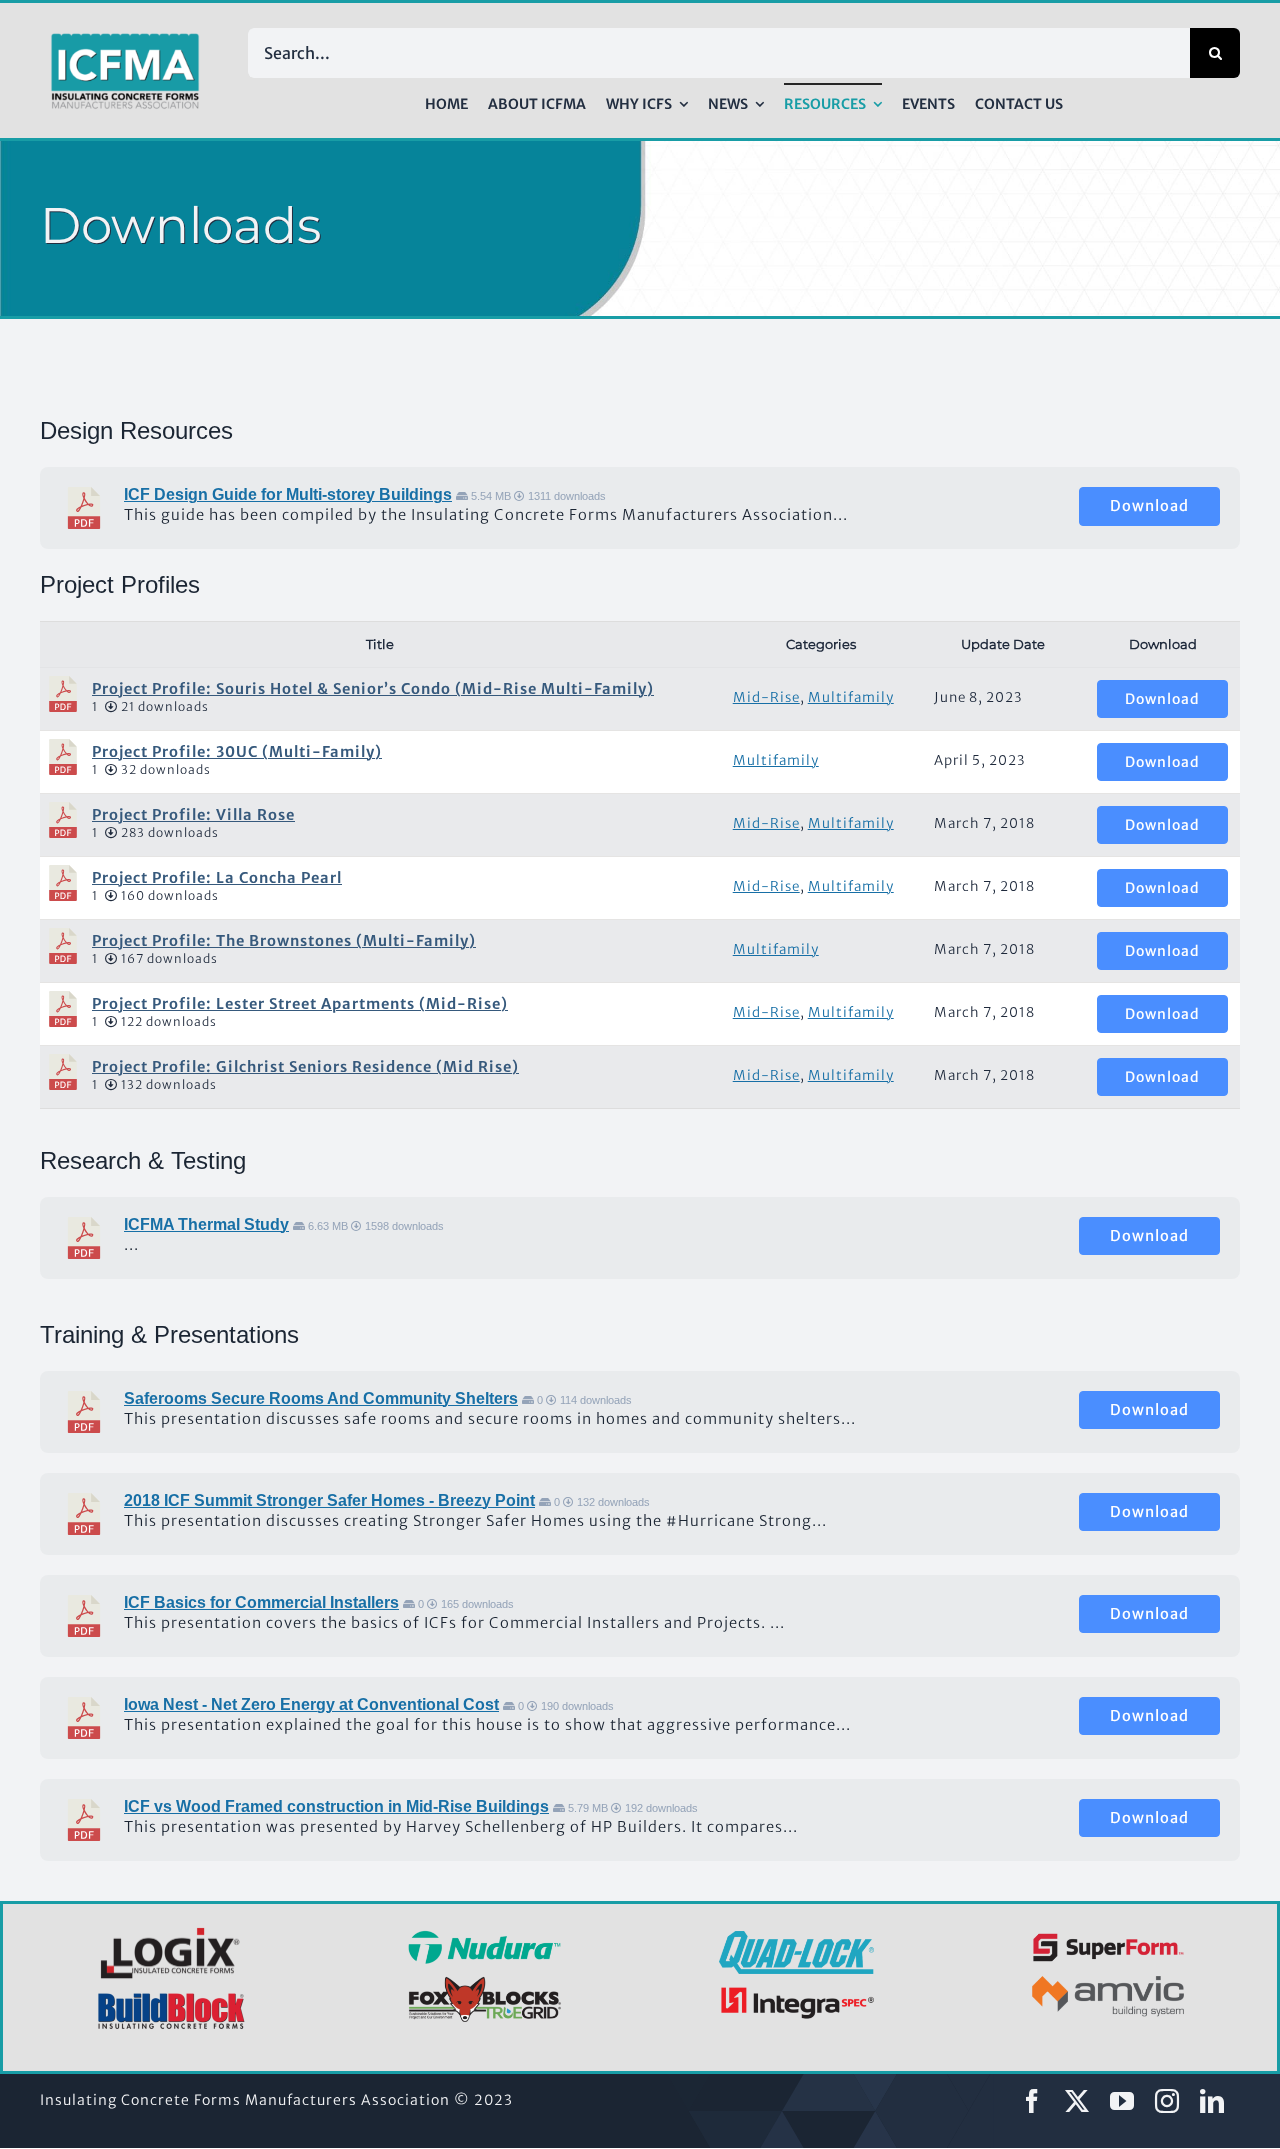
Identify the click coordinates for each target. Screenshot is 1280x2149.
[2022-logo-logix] (172, 1931)
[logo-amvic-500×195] (1108, 1972)
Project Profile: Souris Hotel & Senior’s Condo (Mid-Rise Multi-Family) (373, 689)
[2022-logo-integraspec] (796, 1991)
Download (1149, 506)
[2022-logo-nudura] (484, 1937)
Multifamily (851, 697)
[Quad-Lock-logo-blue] (796, 1938)
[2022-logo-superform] (1108, 1936)
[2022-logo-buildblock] (172, 1999)
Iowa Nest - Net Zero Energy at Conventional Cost (311, 1704)
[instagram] (1167, 2101)
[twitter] (1077, 2101)
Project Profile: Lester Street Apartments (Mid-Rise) (300, 1004)
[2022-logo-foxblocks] (484, 1982)
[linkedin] (1212, 2101)
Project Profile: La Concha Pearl (217, 878)
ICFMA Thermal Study (206, 1224)
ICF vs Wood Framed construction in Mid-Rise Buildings (336, 1806)
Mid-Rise (766, 697)
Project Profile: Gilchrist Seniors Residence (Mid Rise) (305, 1067)
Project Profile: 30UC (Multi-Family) (237, 752)
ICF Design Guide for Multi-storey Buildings (288, 494)
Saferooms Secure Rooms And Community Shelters (321, 1398)
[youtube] (1122, 2101)
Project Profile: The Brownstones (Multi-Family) (284, 941)
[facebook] (1032, 2101)
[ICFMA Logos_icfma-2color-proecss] (125, 40)
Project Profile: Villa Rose (193, 815)
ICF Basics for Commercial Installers (261, 1602)
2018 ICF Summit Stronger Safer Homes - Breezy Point (329, 1500)
